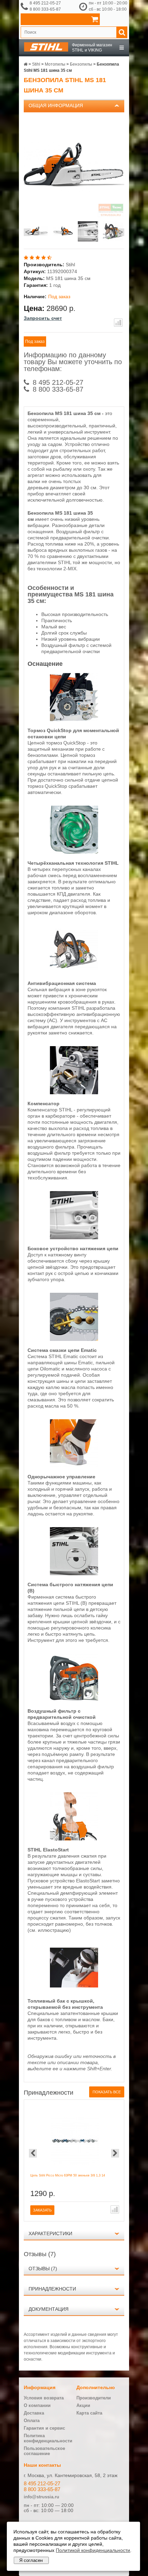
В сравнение (118, 323)
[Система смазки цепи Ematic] (74, 1339)
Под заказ (35, 341)
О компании (37, 2405)
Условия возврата (44, 2398)
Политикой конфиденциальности (93, 2550)
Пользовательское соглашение (44, 2451)
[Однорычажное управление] (74, 1466)
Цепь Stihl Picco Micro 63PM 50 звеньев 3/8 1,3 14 (68, 2175)
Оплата (32, 2421)
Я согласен (31, 2560)
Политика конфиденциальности (48, 2438)
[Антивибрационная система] (74, 972)
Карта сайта (89, 2413)
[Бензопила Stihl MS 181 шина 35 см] (38, 232)
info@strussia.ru (41, 2497)
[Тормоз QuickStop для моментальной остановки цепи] (74, 719)
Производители (94, 2398)
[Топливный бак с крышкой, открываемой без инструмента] (74, 1990)
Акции (83, 2405)
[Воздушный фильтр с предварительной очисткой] (74, 1700)
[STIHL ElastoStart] (74, 1839)
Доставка (34, 2413)
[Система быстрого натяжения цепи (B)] (74, 1573)
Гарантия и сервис (44, 2428)
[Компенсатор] (74, 1093)
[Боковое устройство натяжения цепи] (74, 1237)
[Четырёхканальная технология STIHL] (74, 852)
